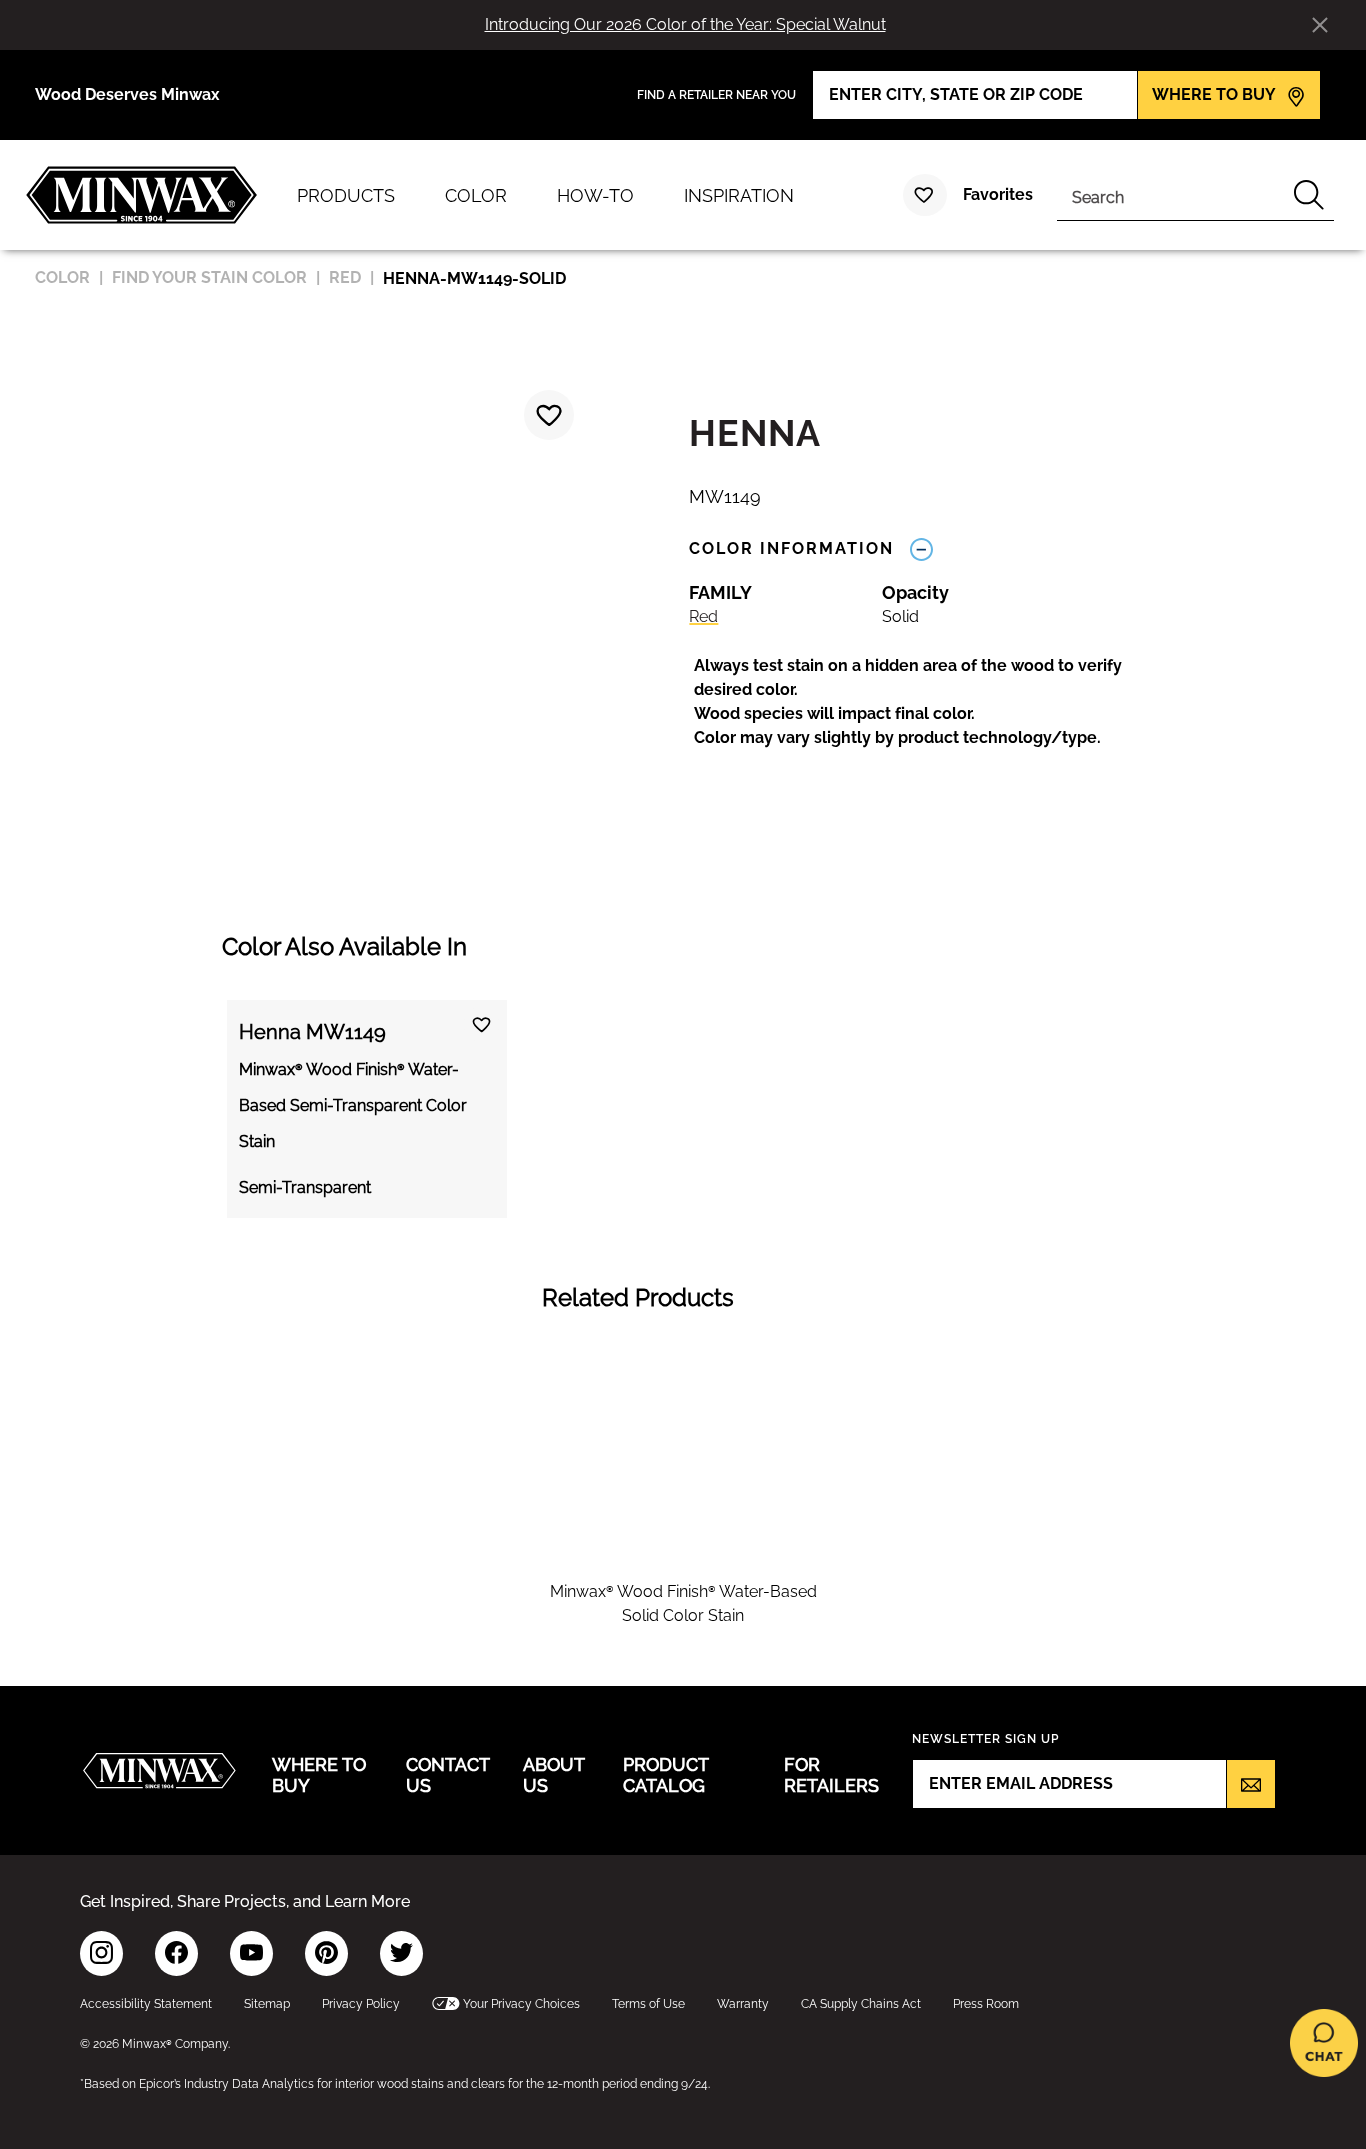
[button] (929, 702)
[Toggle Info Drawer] (921, 548)
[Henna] (549, 415)
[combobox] (1170, 195)
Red (703, 616)
